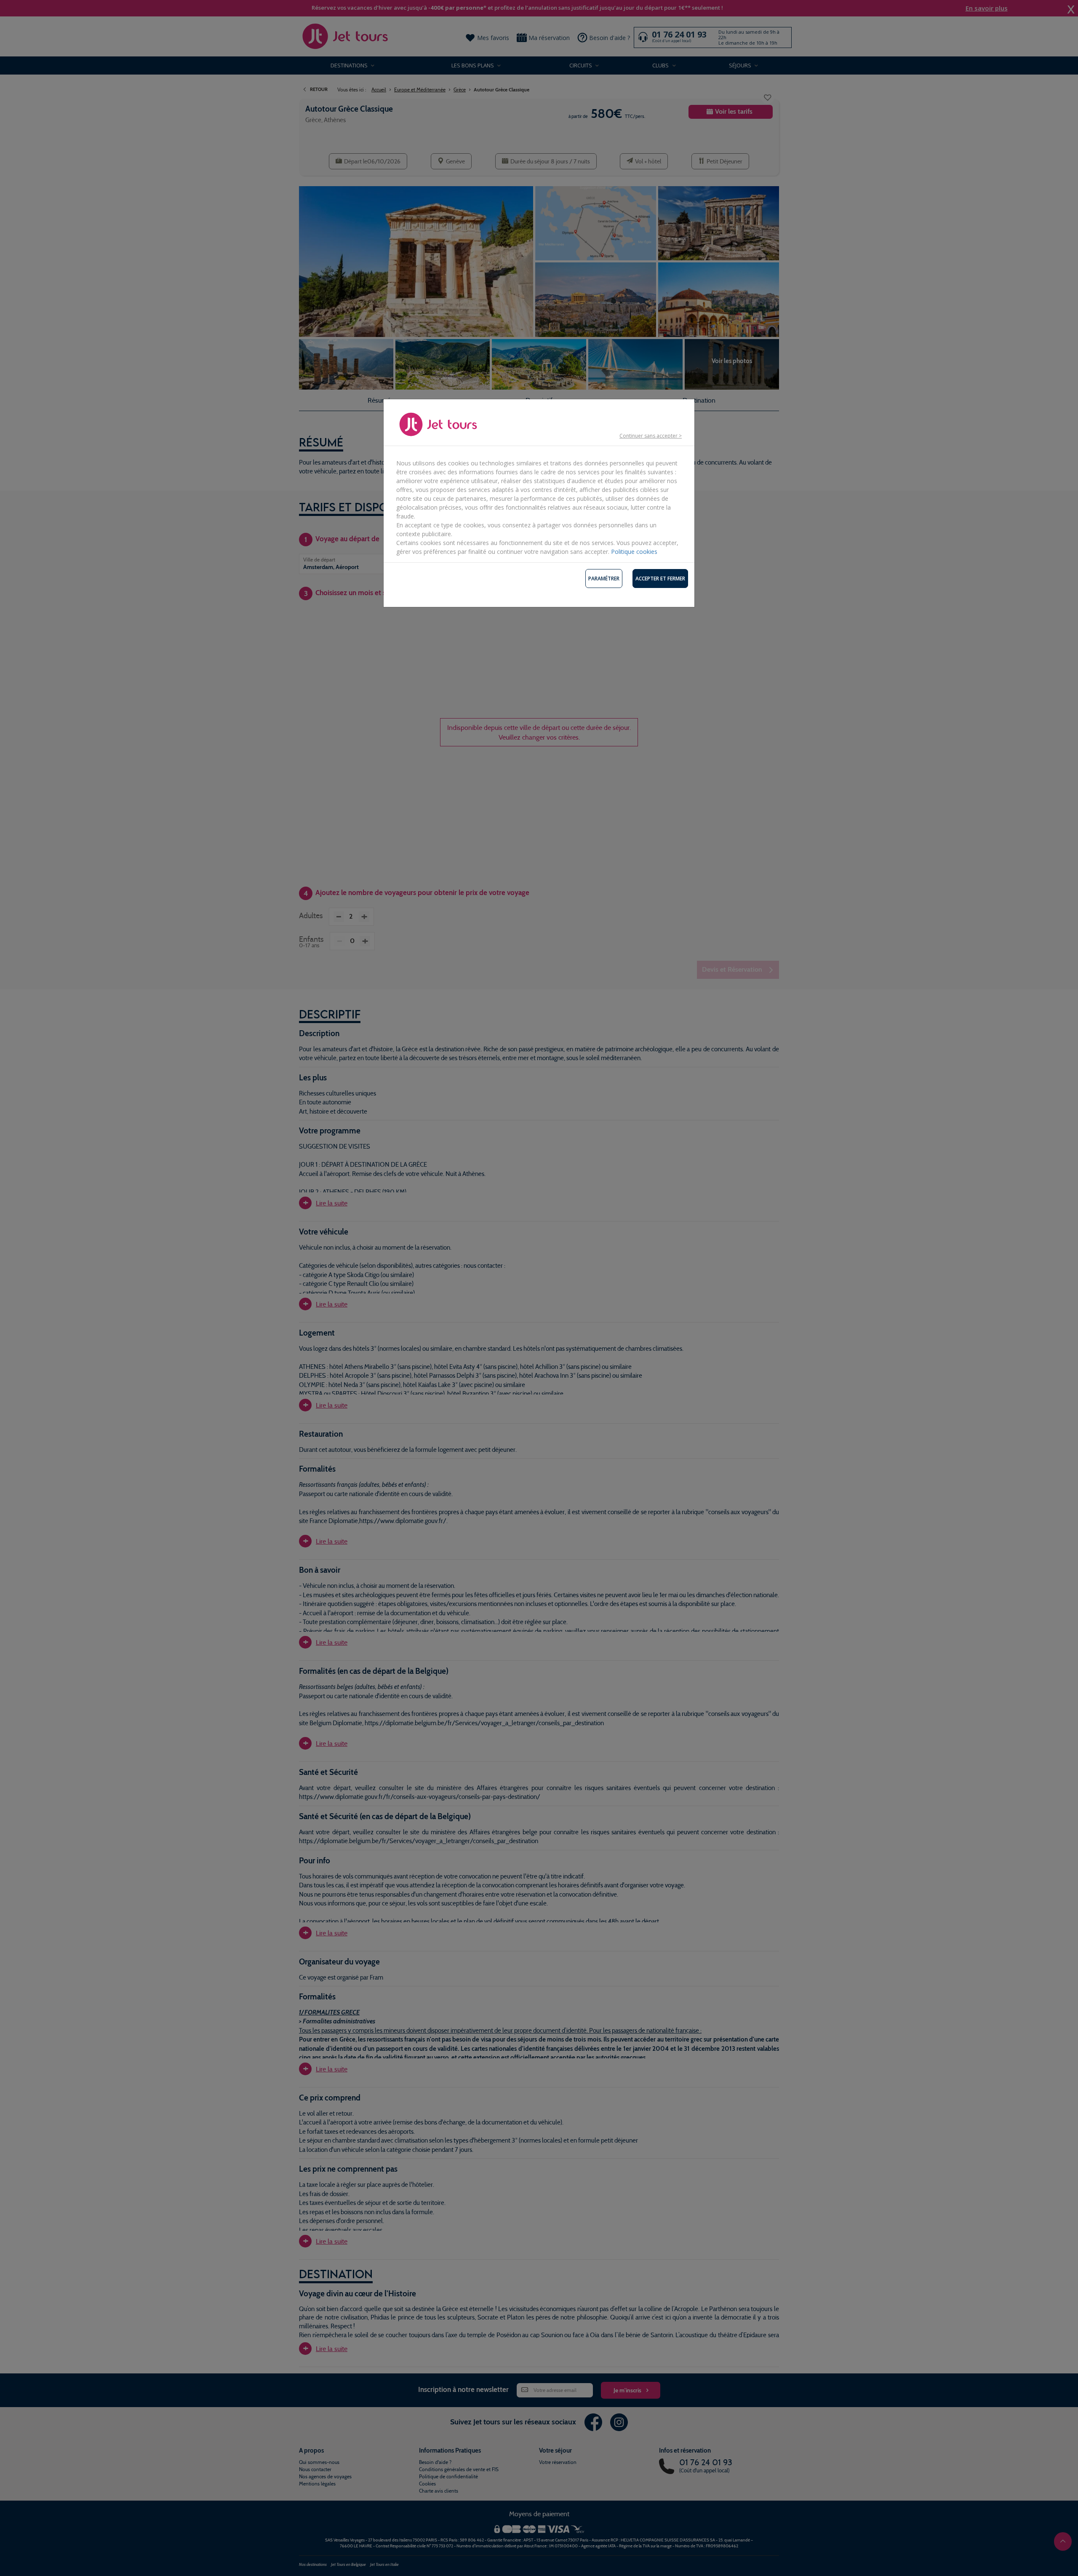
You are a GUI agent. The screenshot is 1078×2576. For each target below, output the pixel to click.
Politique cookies (634, 552)
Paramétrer (604, 579)
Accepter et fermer (660, 579)
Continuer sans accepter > (651, 436)
